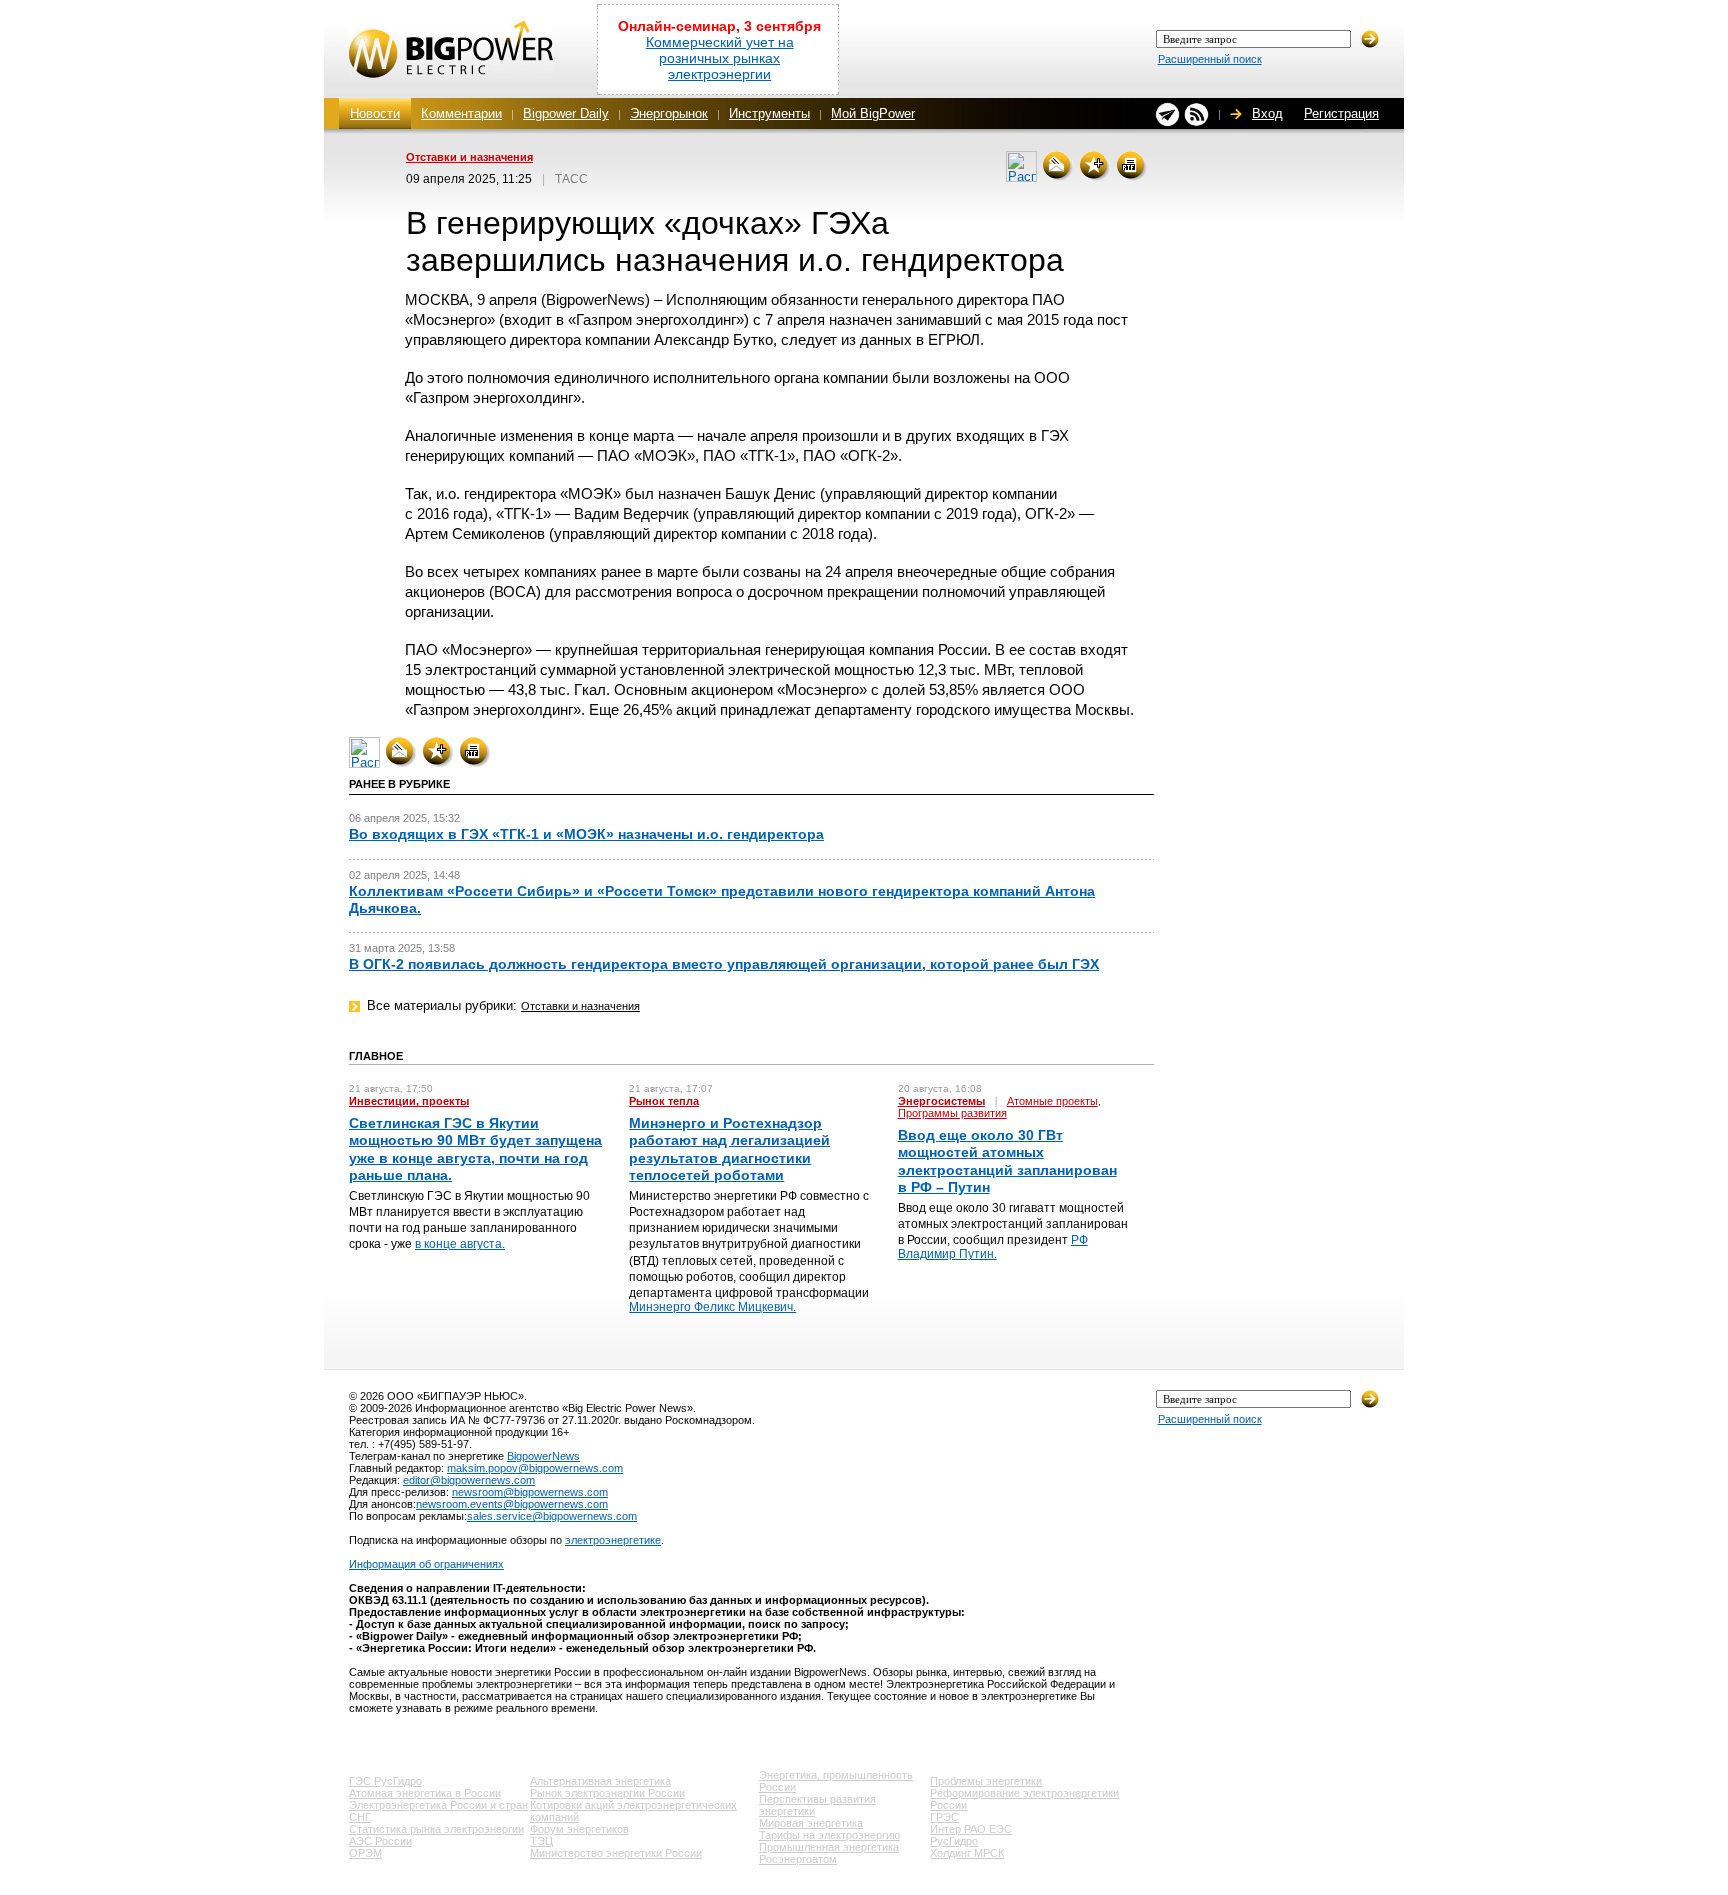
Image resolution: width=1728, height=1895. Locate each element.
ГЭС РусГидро (385, 1781)
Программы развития (952, 1113)
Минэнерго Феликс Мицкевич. (712, 1307)
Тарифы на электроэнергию (829, 1835)
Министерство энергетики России (616, 1853)
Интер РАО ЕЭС (971, 1829)
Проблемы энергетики (986, 1781)
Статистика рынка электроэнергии (436, 1829)
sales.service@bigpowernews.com (552, 1516)
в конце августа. (460, 1244)
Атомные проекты (1052, 1101)
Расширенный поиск (1210, 59)
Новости (375, 113)
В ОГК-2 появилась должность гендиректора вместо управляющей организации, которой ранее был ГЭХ (724, 964)
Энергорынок (669, 113)
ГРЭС (944, 1817)
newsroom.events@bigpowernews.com (512, 1504)
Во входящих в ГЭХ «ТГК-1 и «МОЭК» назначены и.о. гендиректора (586, 834)
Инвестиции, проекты (409, 1101)
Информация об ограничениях (426, 1564)
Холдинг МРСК (967, 1853)
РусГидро (954, 1841)
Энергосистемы (941, 1101)
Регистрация (1341, 113)
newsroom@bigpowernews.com (530, 1492)
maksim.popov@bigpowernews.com (535, 1468)
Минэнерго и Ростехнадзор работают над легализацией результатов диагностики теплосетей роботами (729, 1149)
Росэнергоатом (798, 1859)
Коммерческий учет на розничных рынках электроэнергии (720, 58)
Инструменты (769, 113)
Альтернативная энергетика (600, 1781)
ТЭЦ (541, 1841)
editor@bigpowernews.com (469, 1480)
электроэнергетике (613, 1540)
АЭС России (380, 1841)
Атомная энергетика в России (425, 1793)
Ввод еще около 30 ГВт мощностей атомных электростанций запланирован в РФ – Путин (1007, 1161)
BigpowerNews (543, 1456)
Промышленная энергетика (829, 1847)
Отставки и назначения (469, 157)
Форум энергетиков (579, 1829)
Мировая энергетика (811, 1823)
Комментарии (461, 113)
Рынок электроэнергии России (607, 1793)
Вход (1267, 113)
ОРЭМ (365, 1853)
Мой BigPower (873, 113)
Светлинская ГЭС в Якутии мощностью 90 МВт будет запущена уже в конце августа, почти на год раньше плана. (475, 1149)
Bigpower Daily (566, 113)
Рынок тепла (664, 1101)
